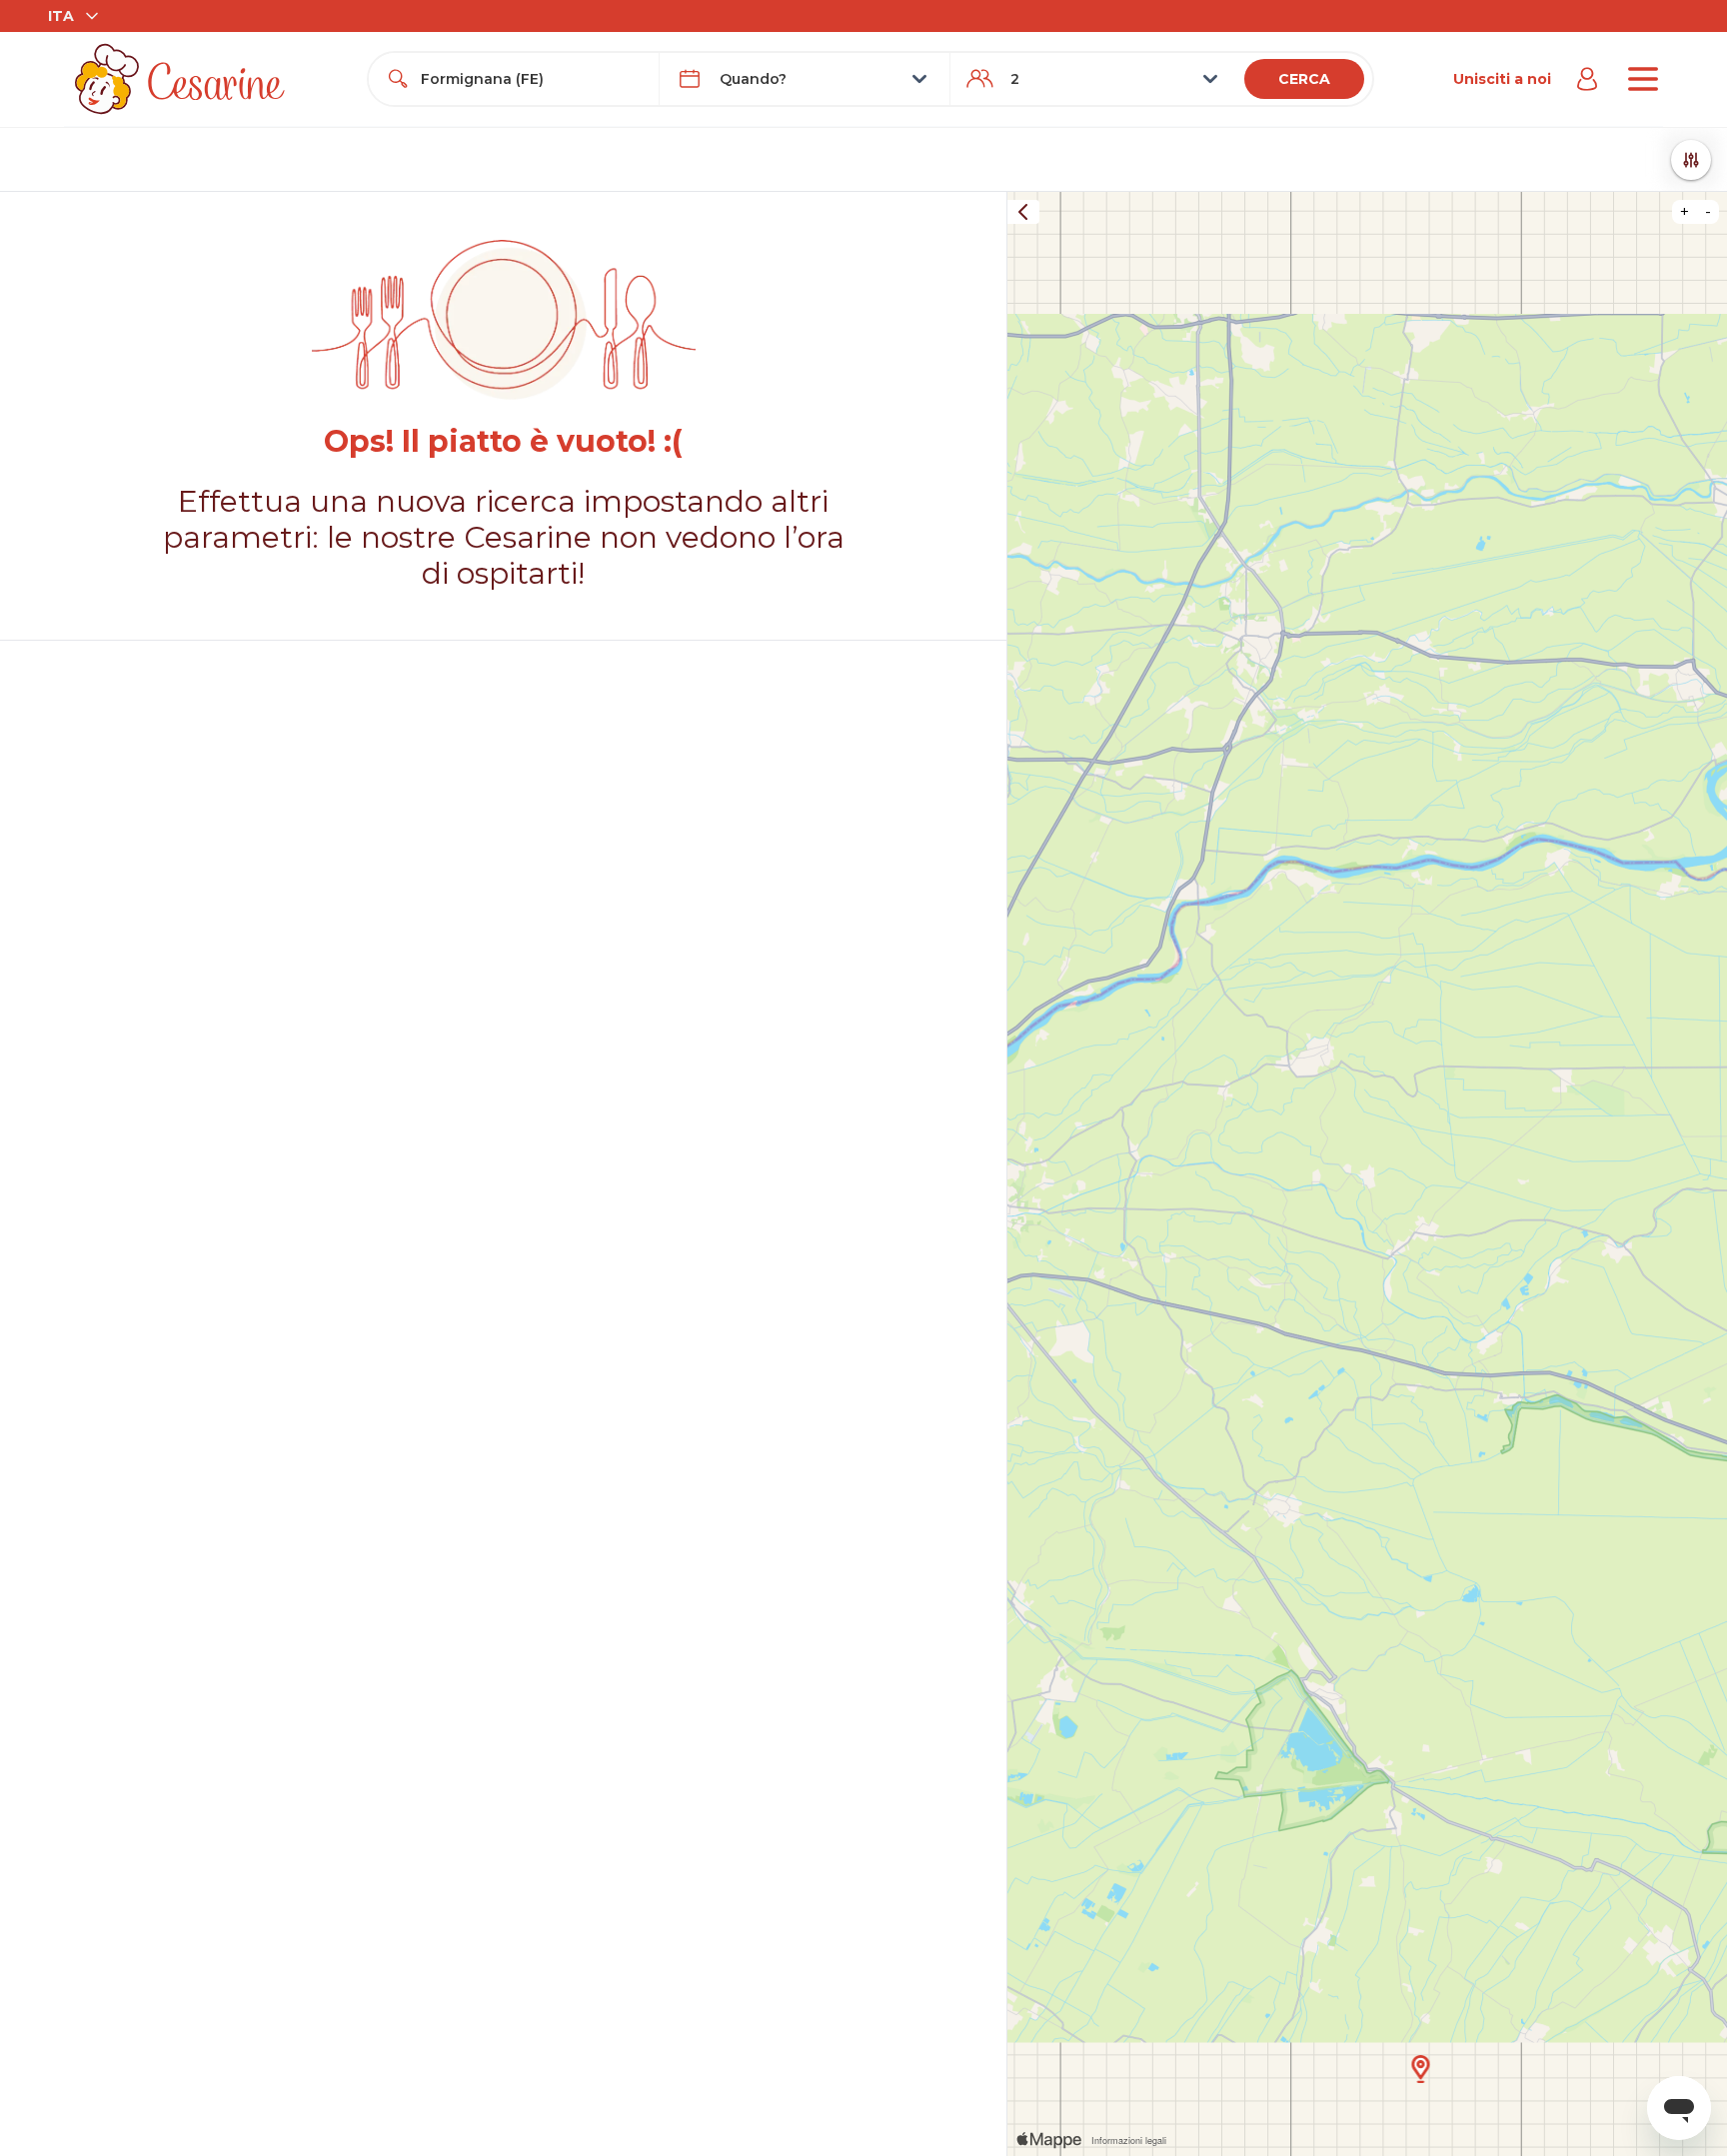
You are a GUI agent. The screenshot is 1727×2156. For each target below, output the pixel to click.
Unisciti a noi (1502, 79)
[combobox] (532, 79)
